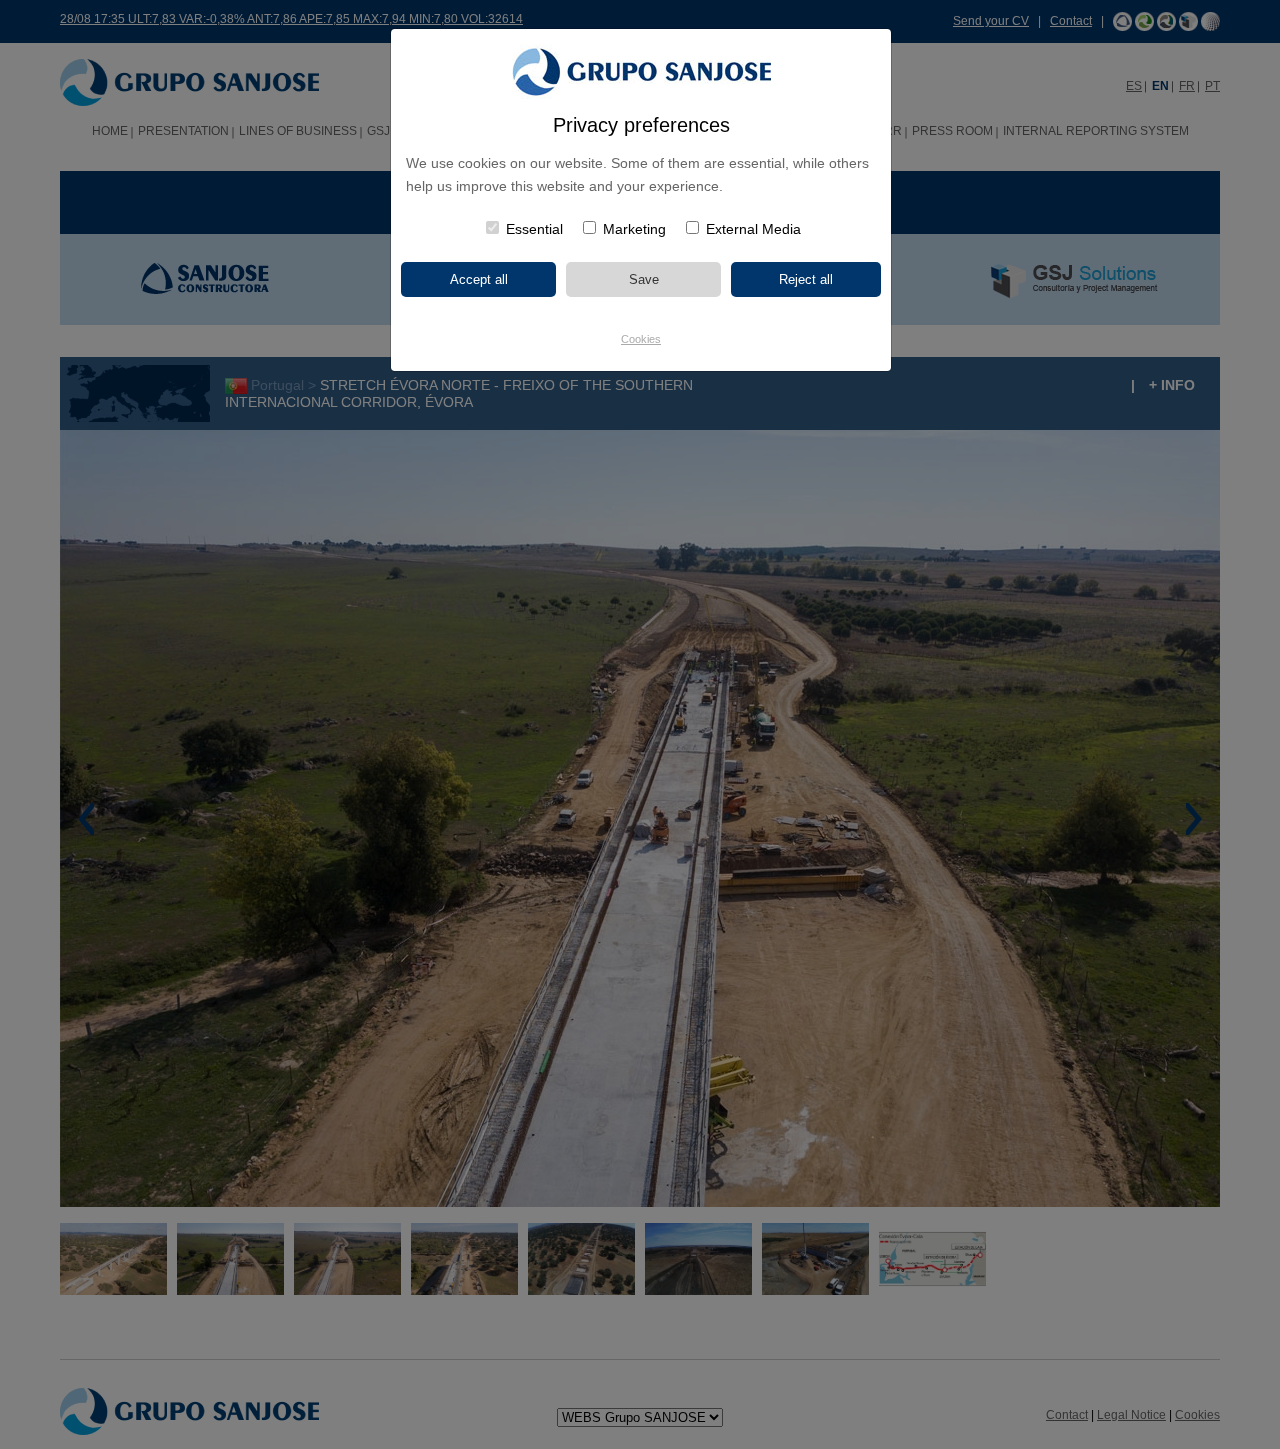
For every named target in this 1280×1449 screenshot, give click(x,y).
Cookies (641, 339)
